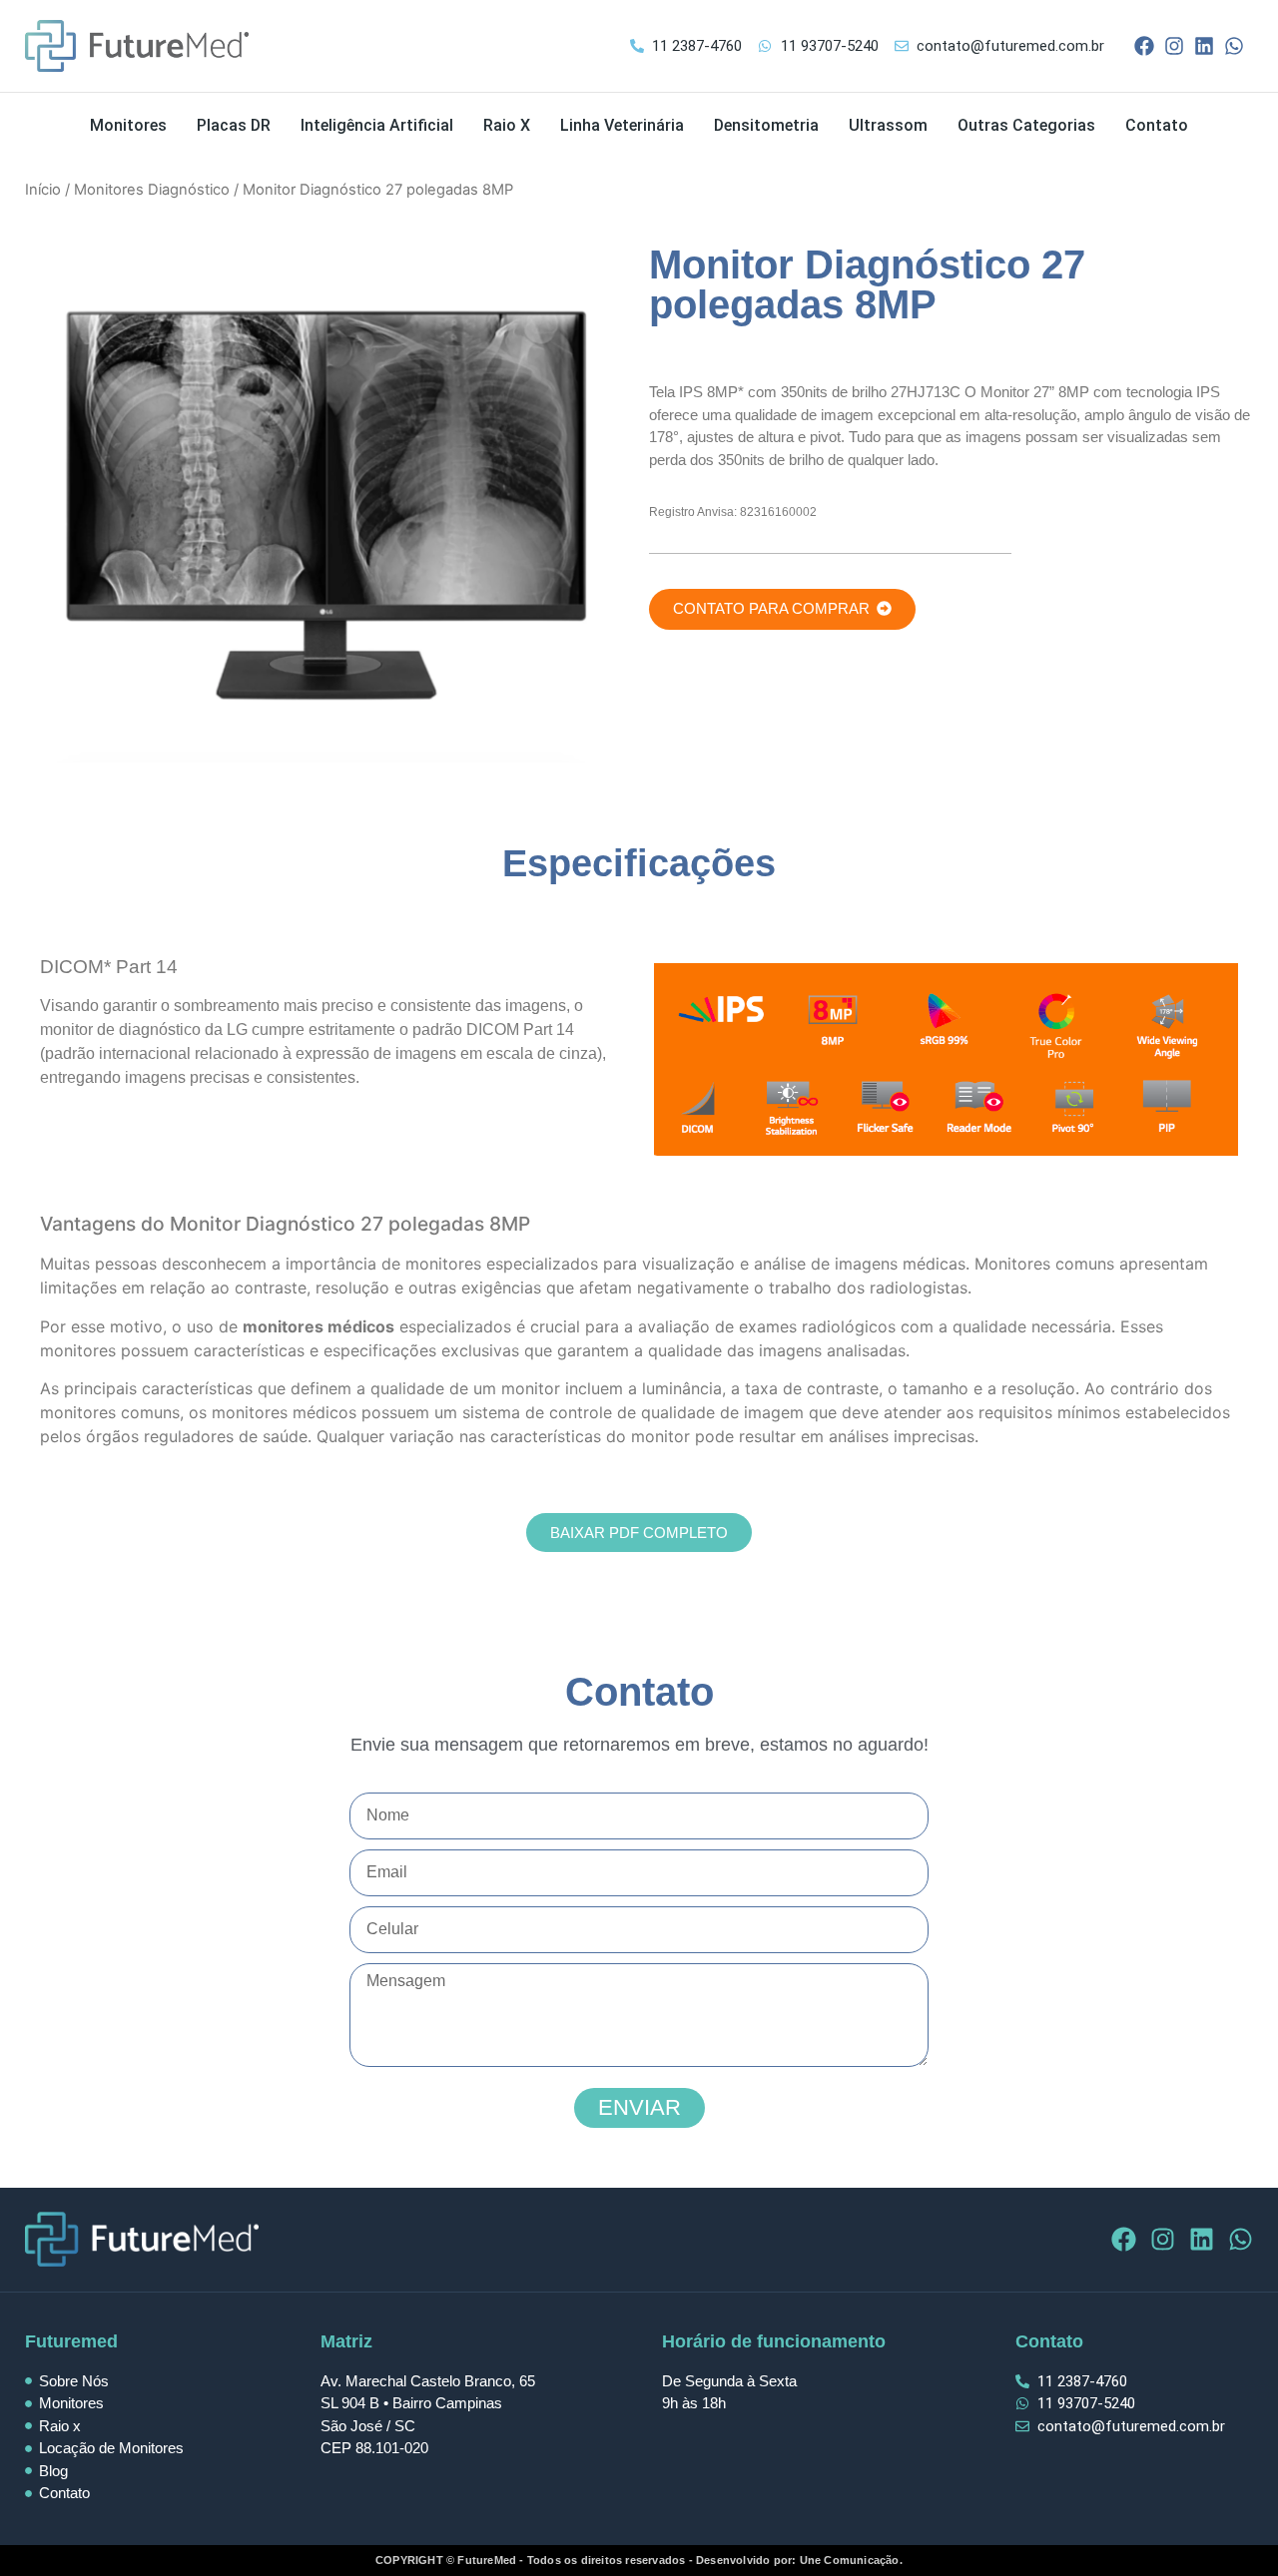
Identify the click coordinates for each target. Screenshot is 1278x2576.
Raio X (507, 125)
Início (43, 190)
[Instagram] (1174, 46)
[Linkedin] (1204, 46)
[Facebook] (1144, 46)
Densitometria (766, 125)
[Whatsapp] (1234, 46)
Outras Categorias (1026, 125)
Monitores (128, 125)
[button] (782, 609)
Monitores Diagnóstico (152, 190)
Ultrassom (888, 125)
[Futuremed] (137, 46)
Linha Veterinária (622, 125)
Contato (1157, 125)
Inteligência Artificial (377, 125)
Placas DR (234, 125)
